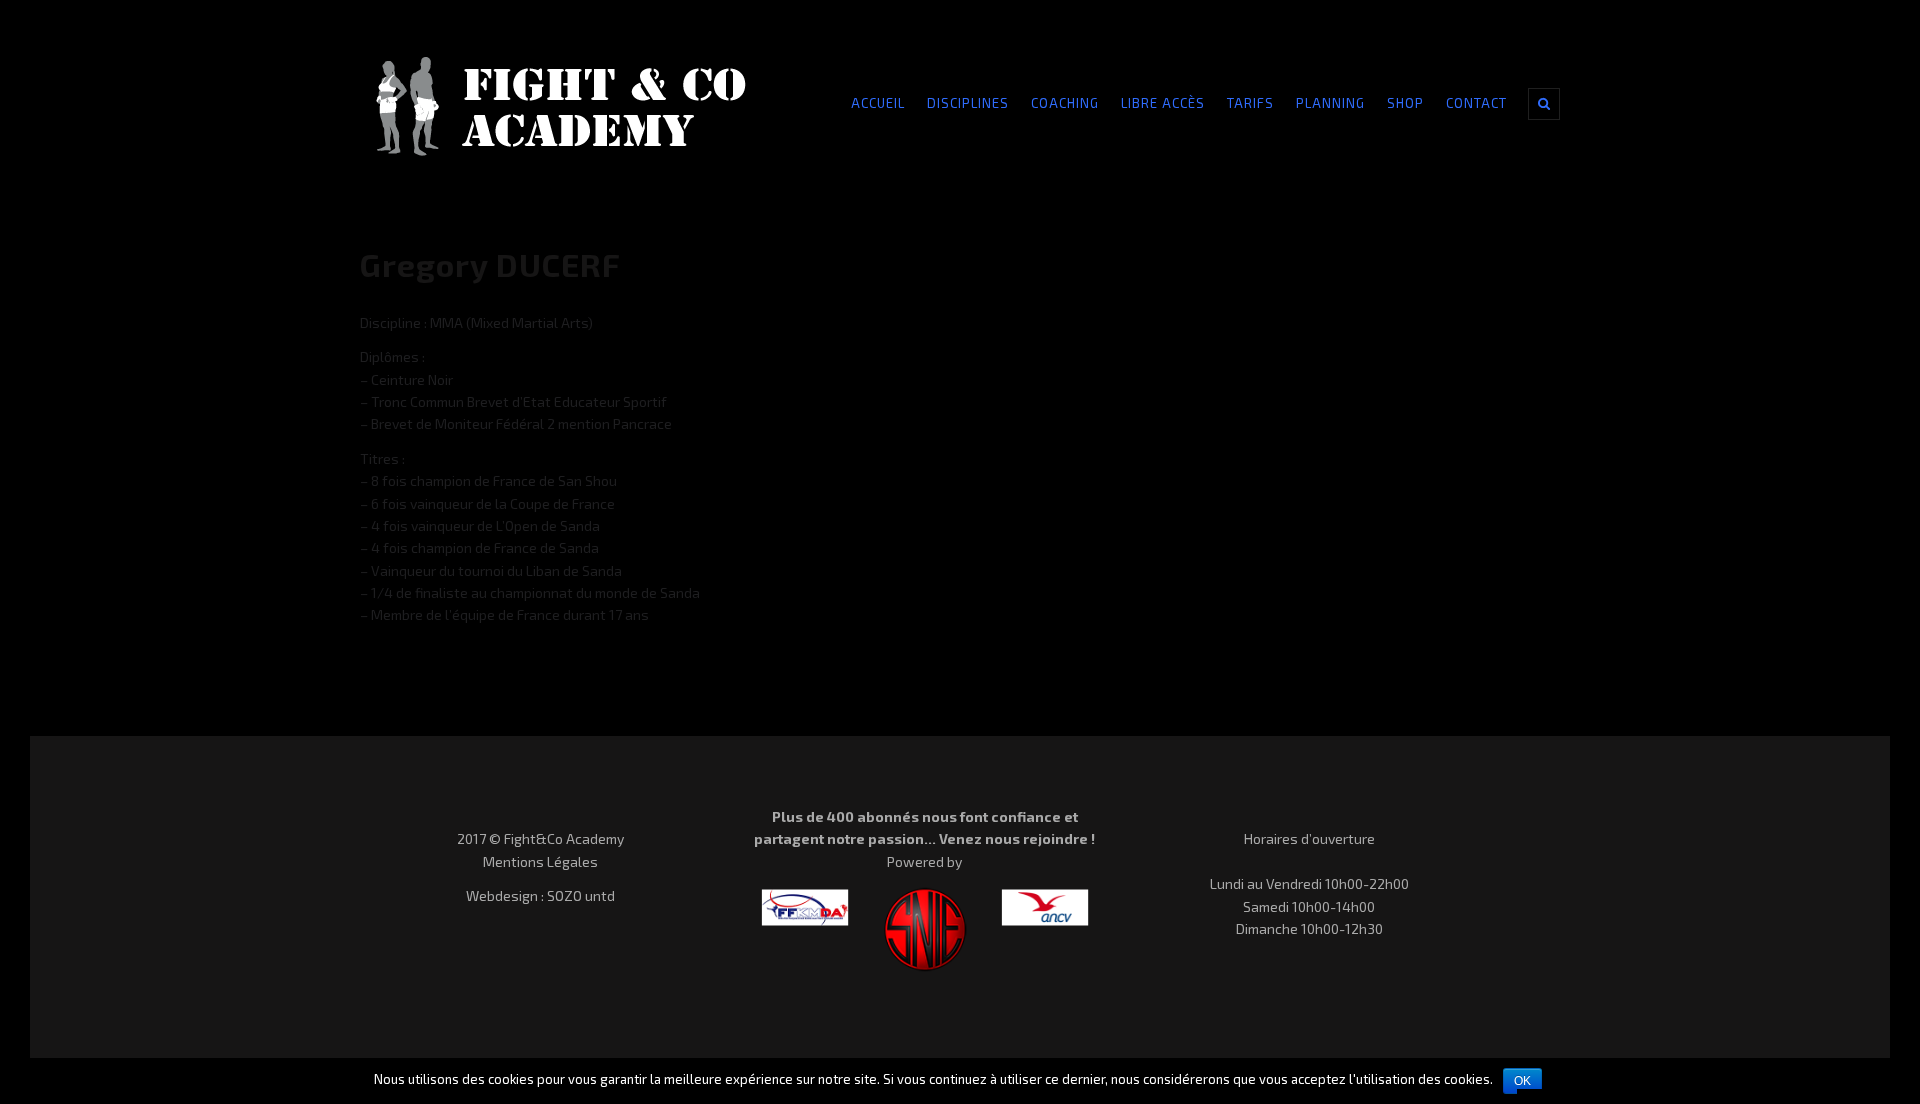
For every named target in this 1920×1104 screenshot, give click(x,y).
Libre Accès (1163, 103)
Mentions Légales (540, 861)
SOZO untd (581, 895)
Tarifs (1250, 103)
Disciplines (968, 103)
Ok (1522, 1081)
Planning (1330, 103)
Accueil (878, 103)
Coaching (1065, 103)
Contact (1476, 103)
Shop (1405, 103)
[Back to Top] (1866, 1038)
